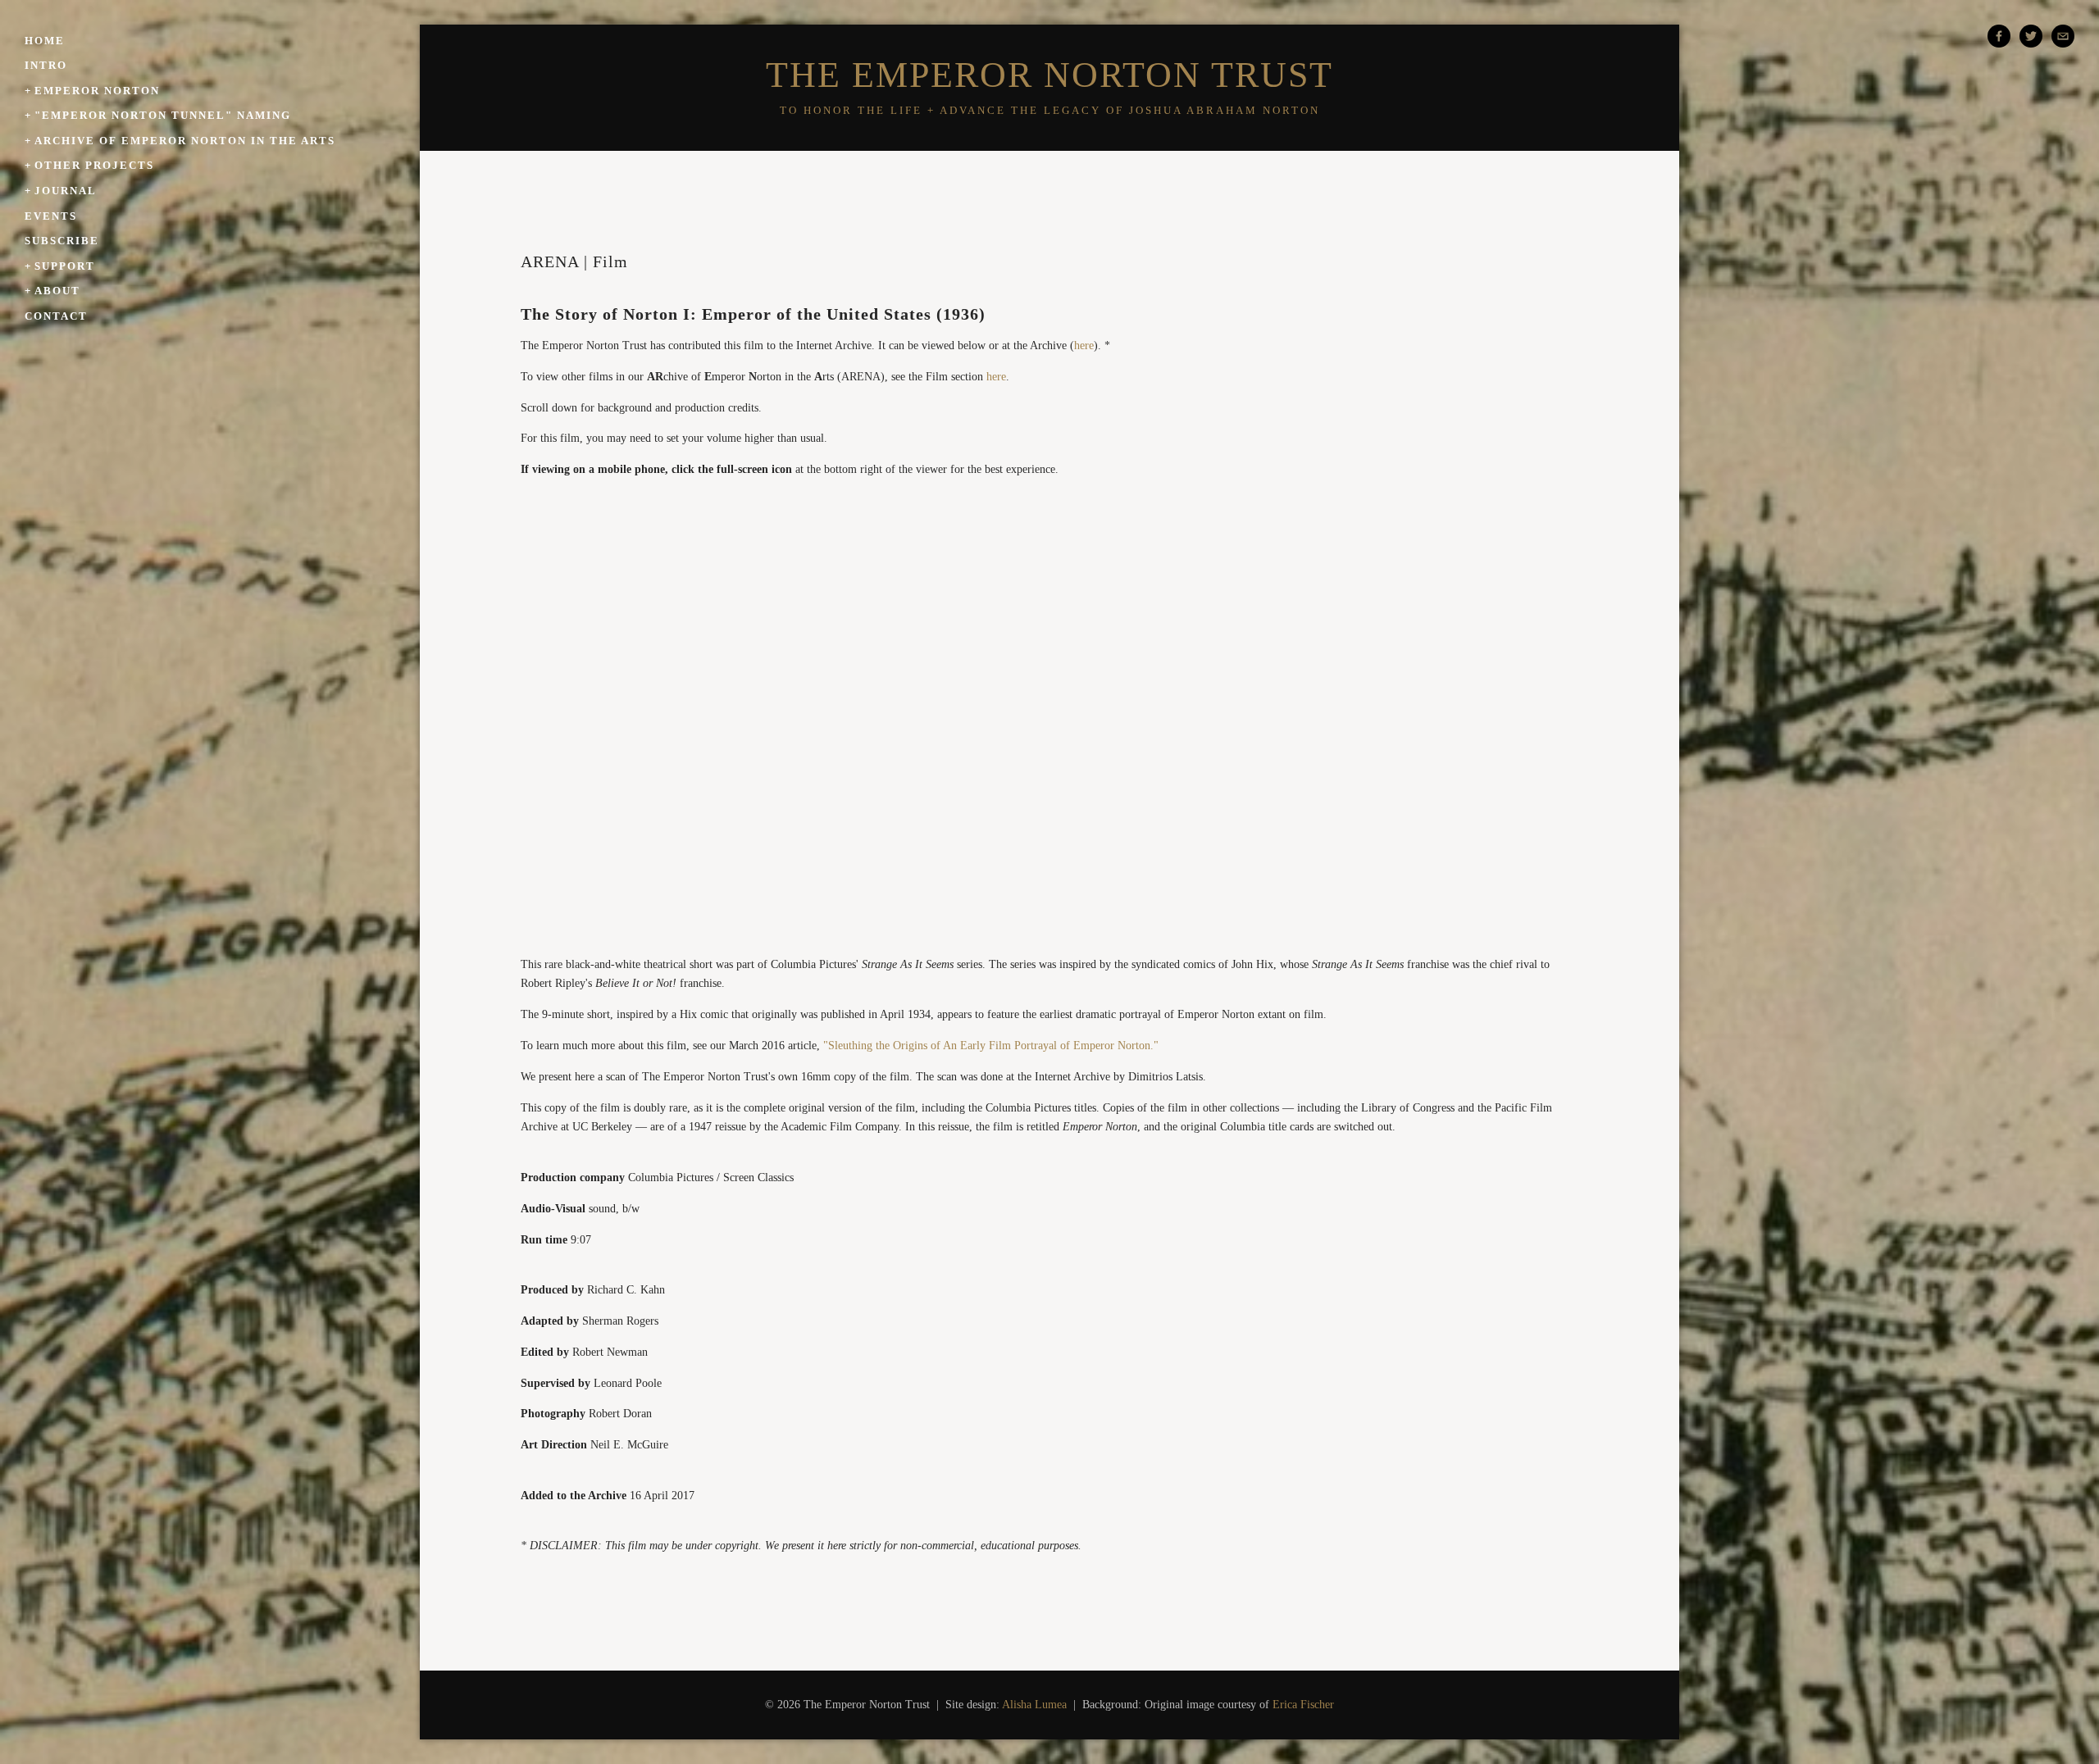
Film (610, 261)
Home (45, 41)
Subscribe (62, 241)
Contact (56, 316)
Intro (46, 65)
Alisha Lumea (1034, 1705)
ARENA (550, 261)
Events (51, 216)
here (1084, 346)
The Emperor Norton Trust (1049, 75)
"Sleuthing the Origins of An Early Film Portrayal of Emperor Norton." (991, 1046)
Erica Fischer (1303, 1705)
